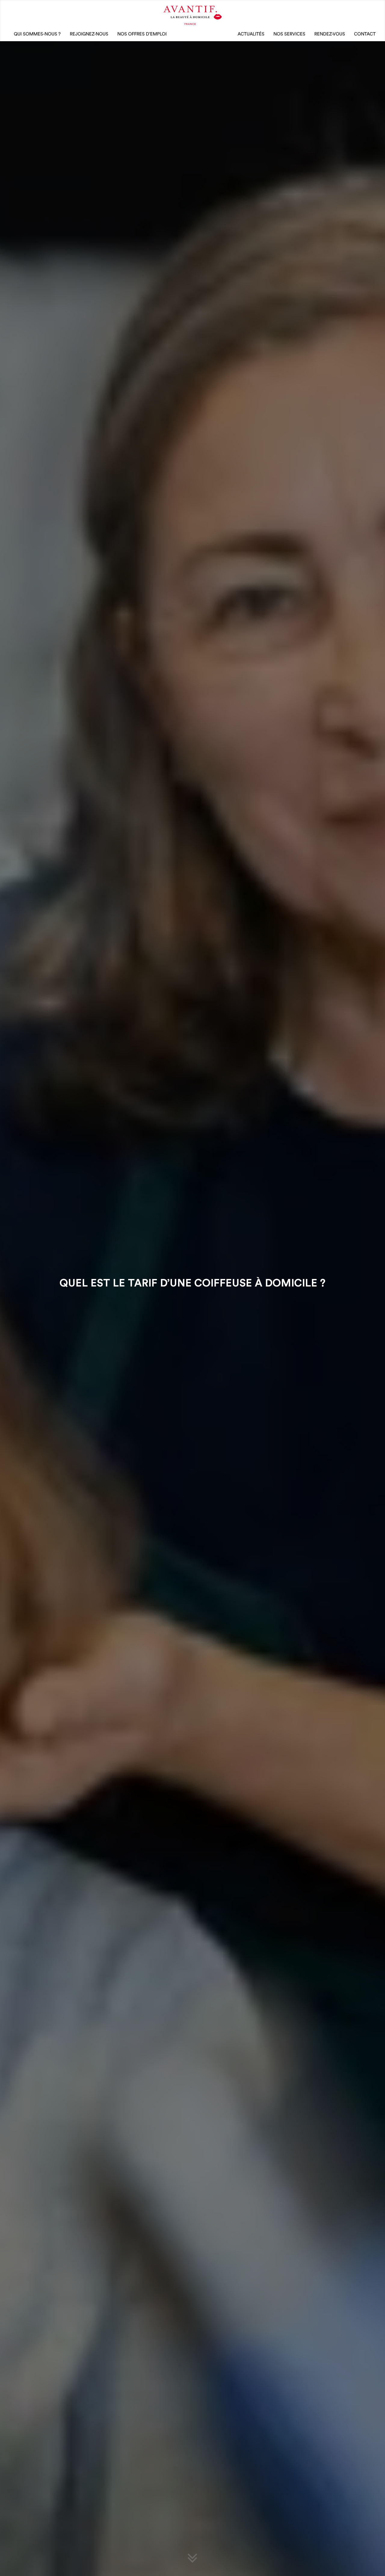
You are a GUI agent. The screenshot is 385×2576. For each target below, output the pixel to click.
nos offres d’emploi (142, 34)
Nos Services (289, 34)
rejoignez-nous (89, 34)
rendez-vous (330, 34)
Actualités (251, 34)
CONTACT (365, 34)
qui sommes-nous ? (37, 34)
